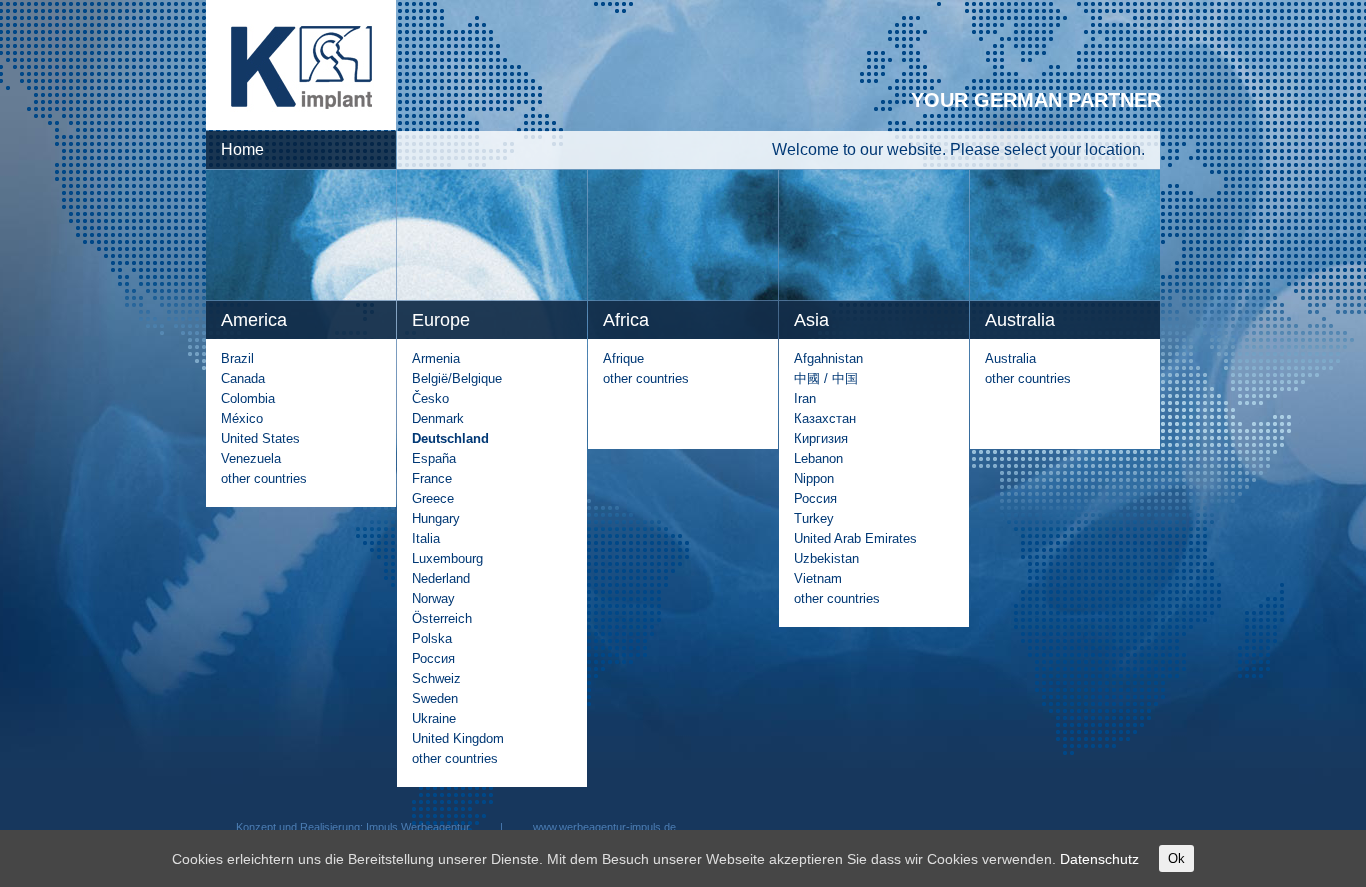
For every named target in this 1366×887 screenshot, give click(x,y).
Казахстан (825, 418)
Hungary (436, 518)
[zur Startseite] (301, 125)
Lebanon (818, 458)
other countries (264, 478)
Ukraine (434, 718)
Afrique (623, 358)
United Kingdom (458, 738)
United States (260, 438)
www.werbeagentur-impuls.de (604, 827)
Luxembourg (447, 558)
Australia (1010, 358)
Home (242, 149)
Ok (1176, 858)
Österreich (442, 618)
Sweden (435, 698)
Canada (243, 378)
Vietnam (818, 578)
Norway (433, 598)
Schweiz (436, 678)
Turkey (814, 518)
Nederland (441, 578)
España (434, 458)
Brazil (237, 358)
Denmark (438, 418)
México (242, 418)
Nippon (814, 478)
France (432, 478)
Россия (433, 658)
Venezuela (251, 458)
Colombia (248, 398)
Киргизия (821, 438)
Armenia (436, 358)
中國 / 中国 (826, 378)
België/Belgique (457, 378)
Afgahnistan (828, 358)
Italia (426, 538)
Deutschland (450, 438)
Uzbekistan (826, 558)
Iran (805, 398)
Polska (432, 638)
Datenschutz (1099, 859)
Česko (430, 398)
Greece (433, 498)
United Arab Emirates (855, 538)
